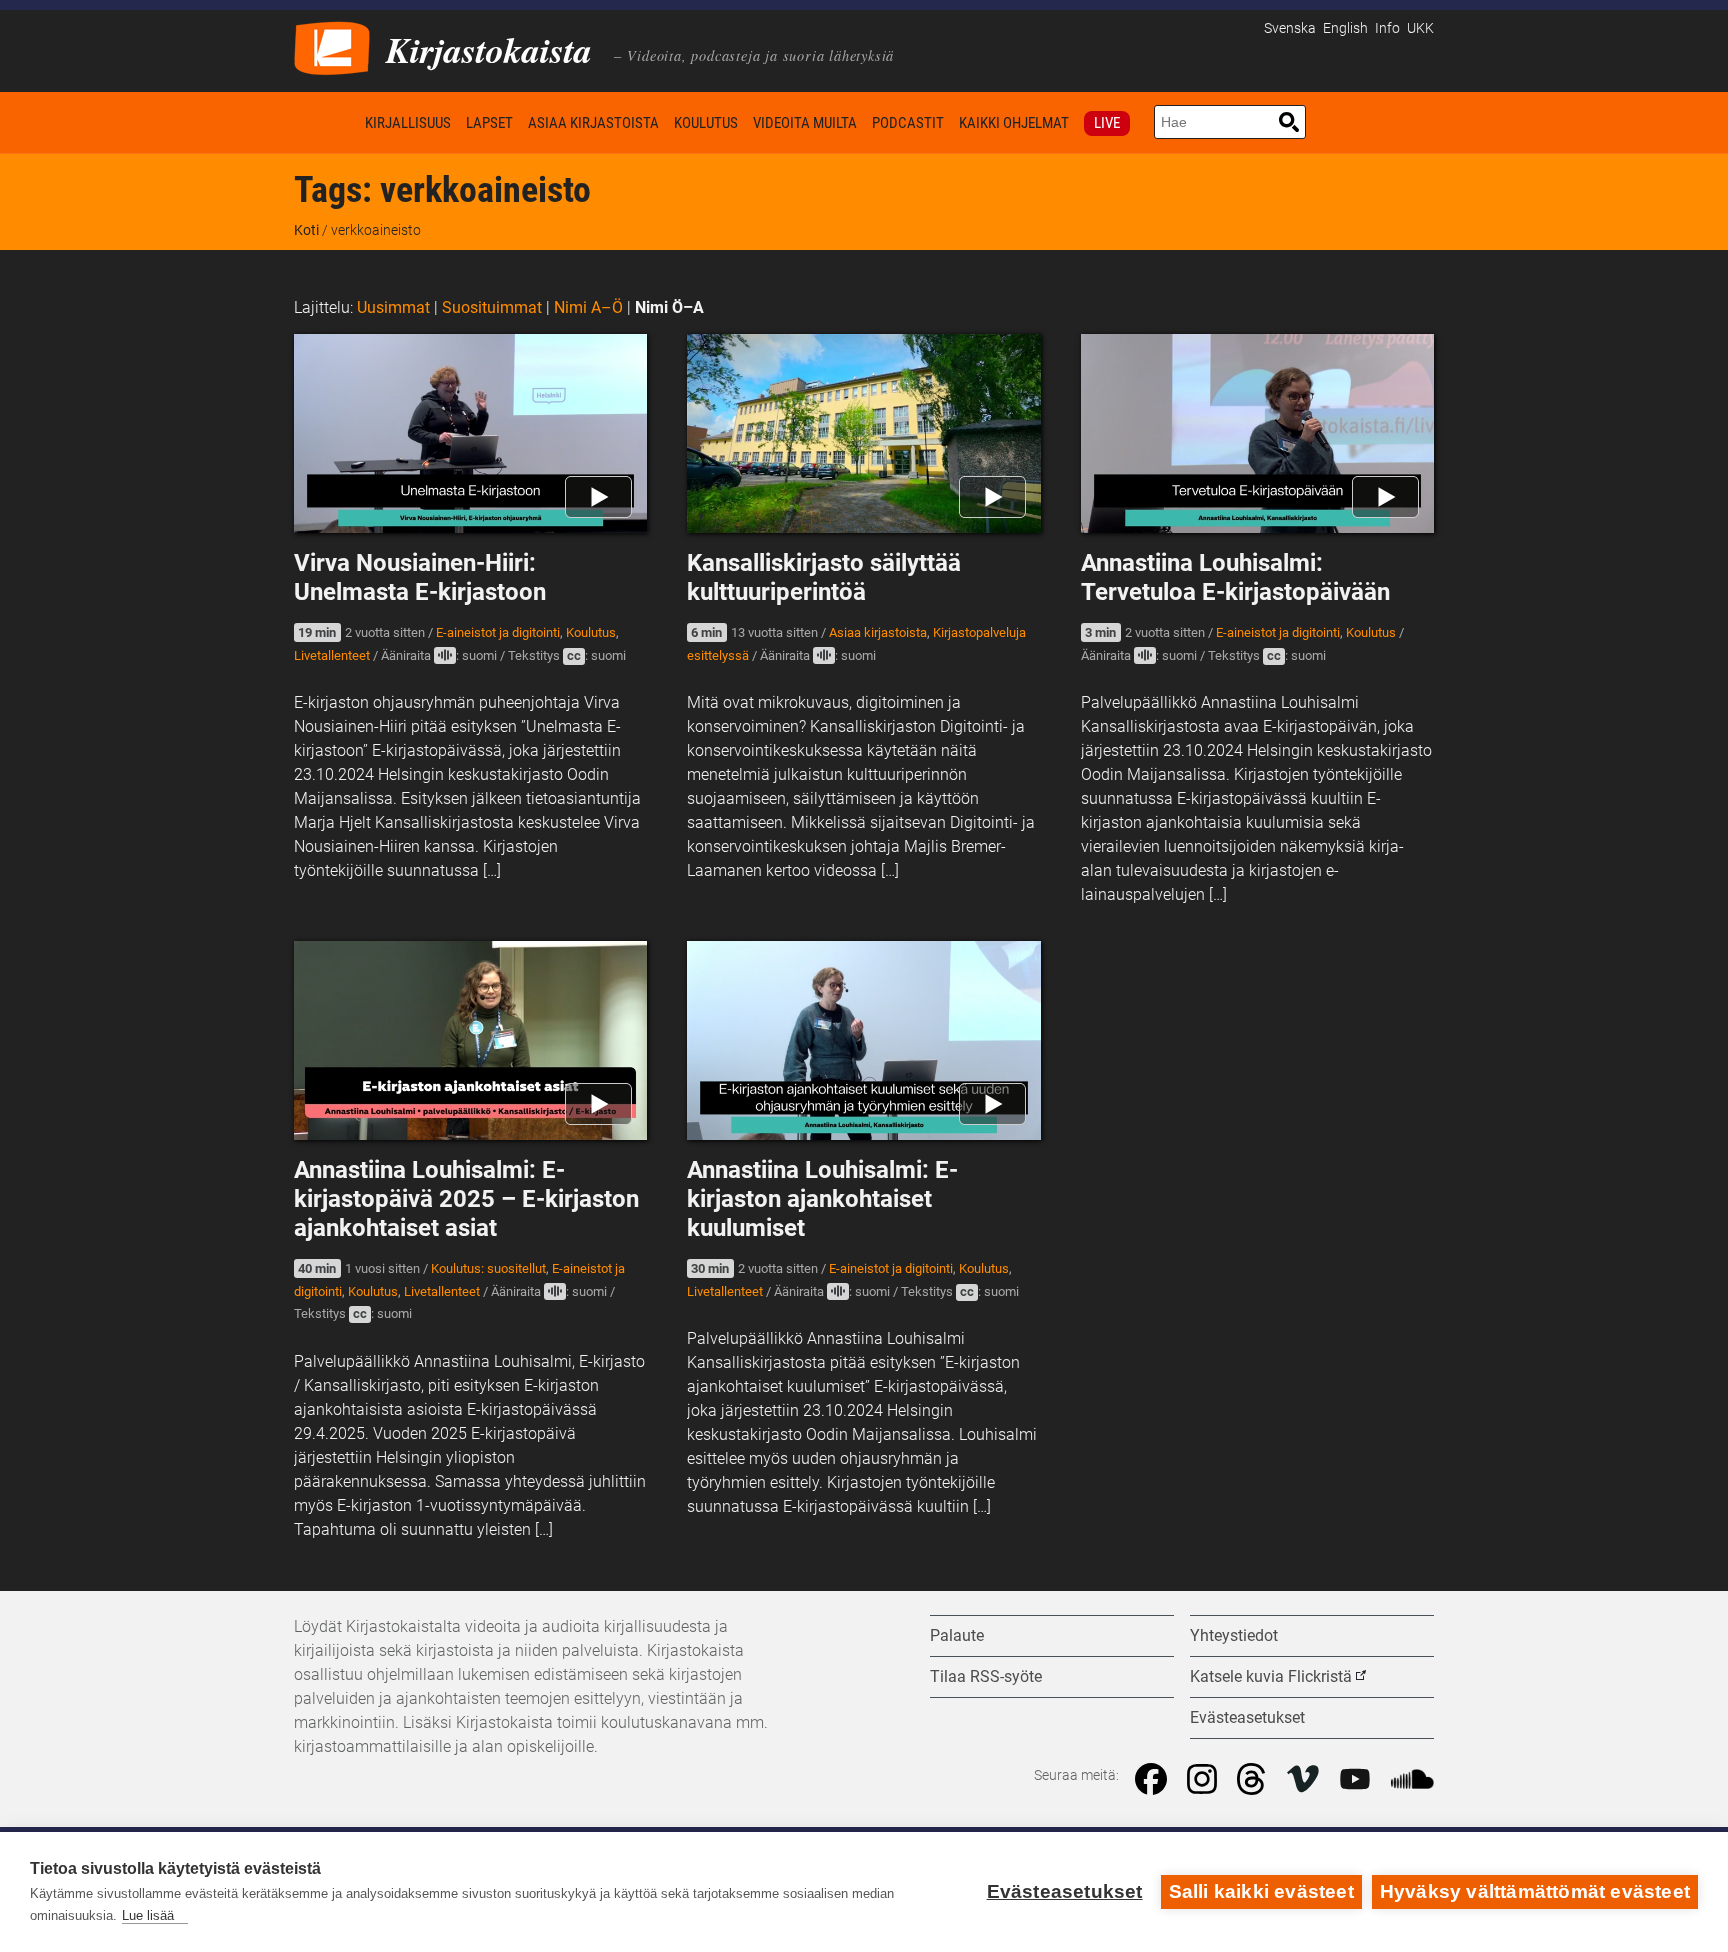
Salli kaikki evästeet (1261, 1891)
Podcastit (908, 123)
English (1345, 28)
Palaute (957, 1635)
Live (1107, 123)
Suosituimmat (492, 307)
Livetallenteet (332, 655)
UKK (1420, 28)
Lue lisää (148, 1915)
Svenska (1290, 28)
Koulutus (706, 123)
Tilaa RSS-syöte (986, 1676)
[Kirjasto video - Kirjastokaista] (332, 46)
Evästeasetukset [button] (1247, 1717)
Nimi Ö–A (669, 307)
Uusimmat (393, 307)
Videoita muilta (805, 123)
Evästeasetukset (1065, 1891)
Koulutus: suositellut (488, 1268)
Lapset (489, 123)
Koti (326, 122)
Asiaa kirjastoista (593, 123)
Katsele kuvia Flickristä (1271, 1676)
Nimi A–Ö (588, 307)
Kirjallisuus (408, 123)
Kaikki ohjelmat (1014, 123)
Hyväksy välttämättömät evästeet (1535, 1891)
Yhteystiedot (1234, 1635)
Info (1387, 28)
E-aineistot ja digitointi (498, 632)
